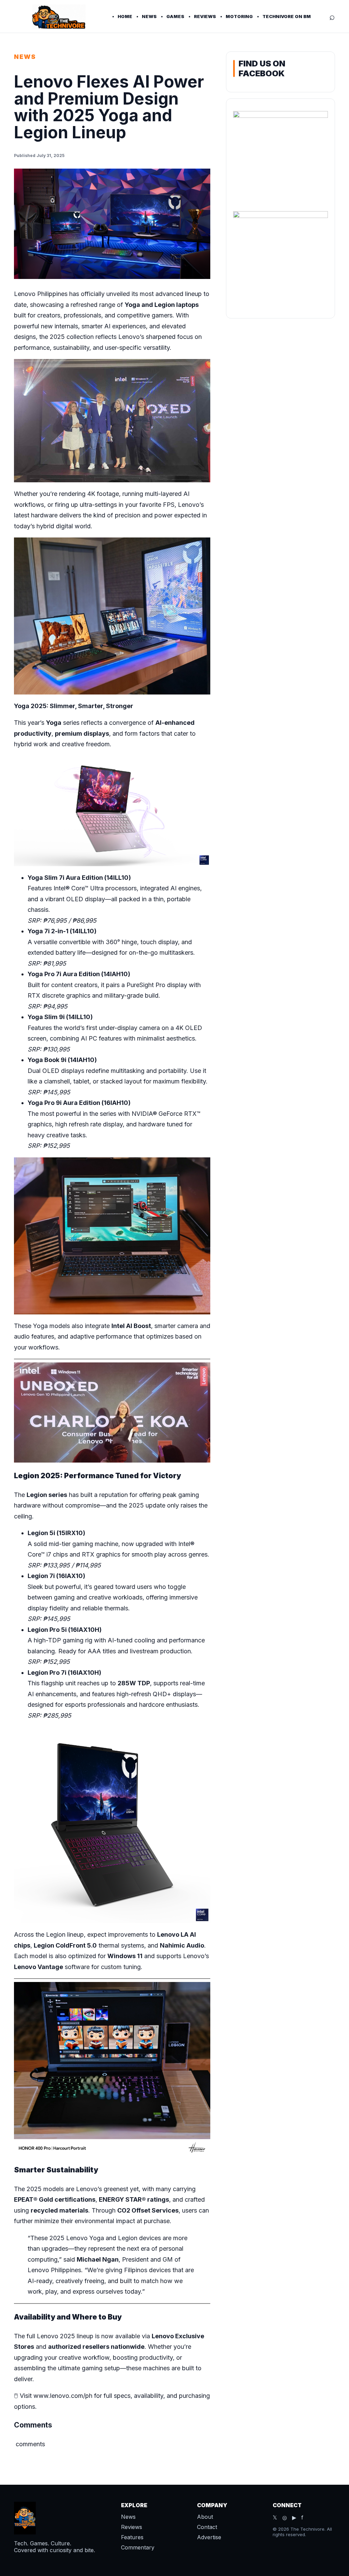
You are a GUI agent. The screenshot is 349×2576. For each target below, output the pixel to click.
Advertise (209, 2537)
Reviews (205, 16)
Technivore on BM (287, 16)
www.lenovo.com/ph (63, 2396)
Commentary (138, 2547)
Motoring (239, 16)
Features (132, 2537)
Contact (207, 2527)
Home (125, 16)
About (205, 2517)
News (149, 16)
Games (175, 16)
